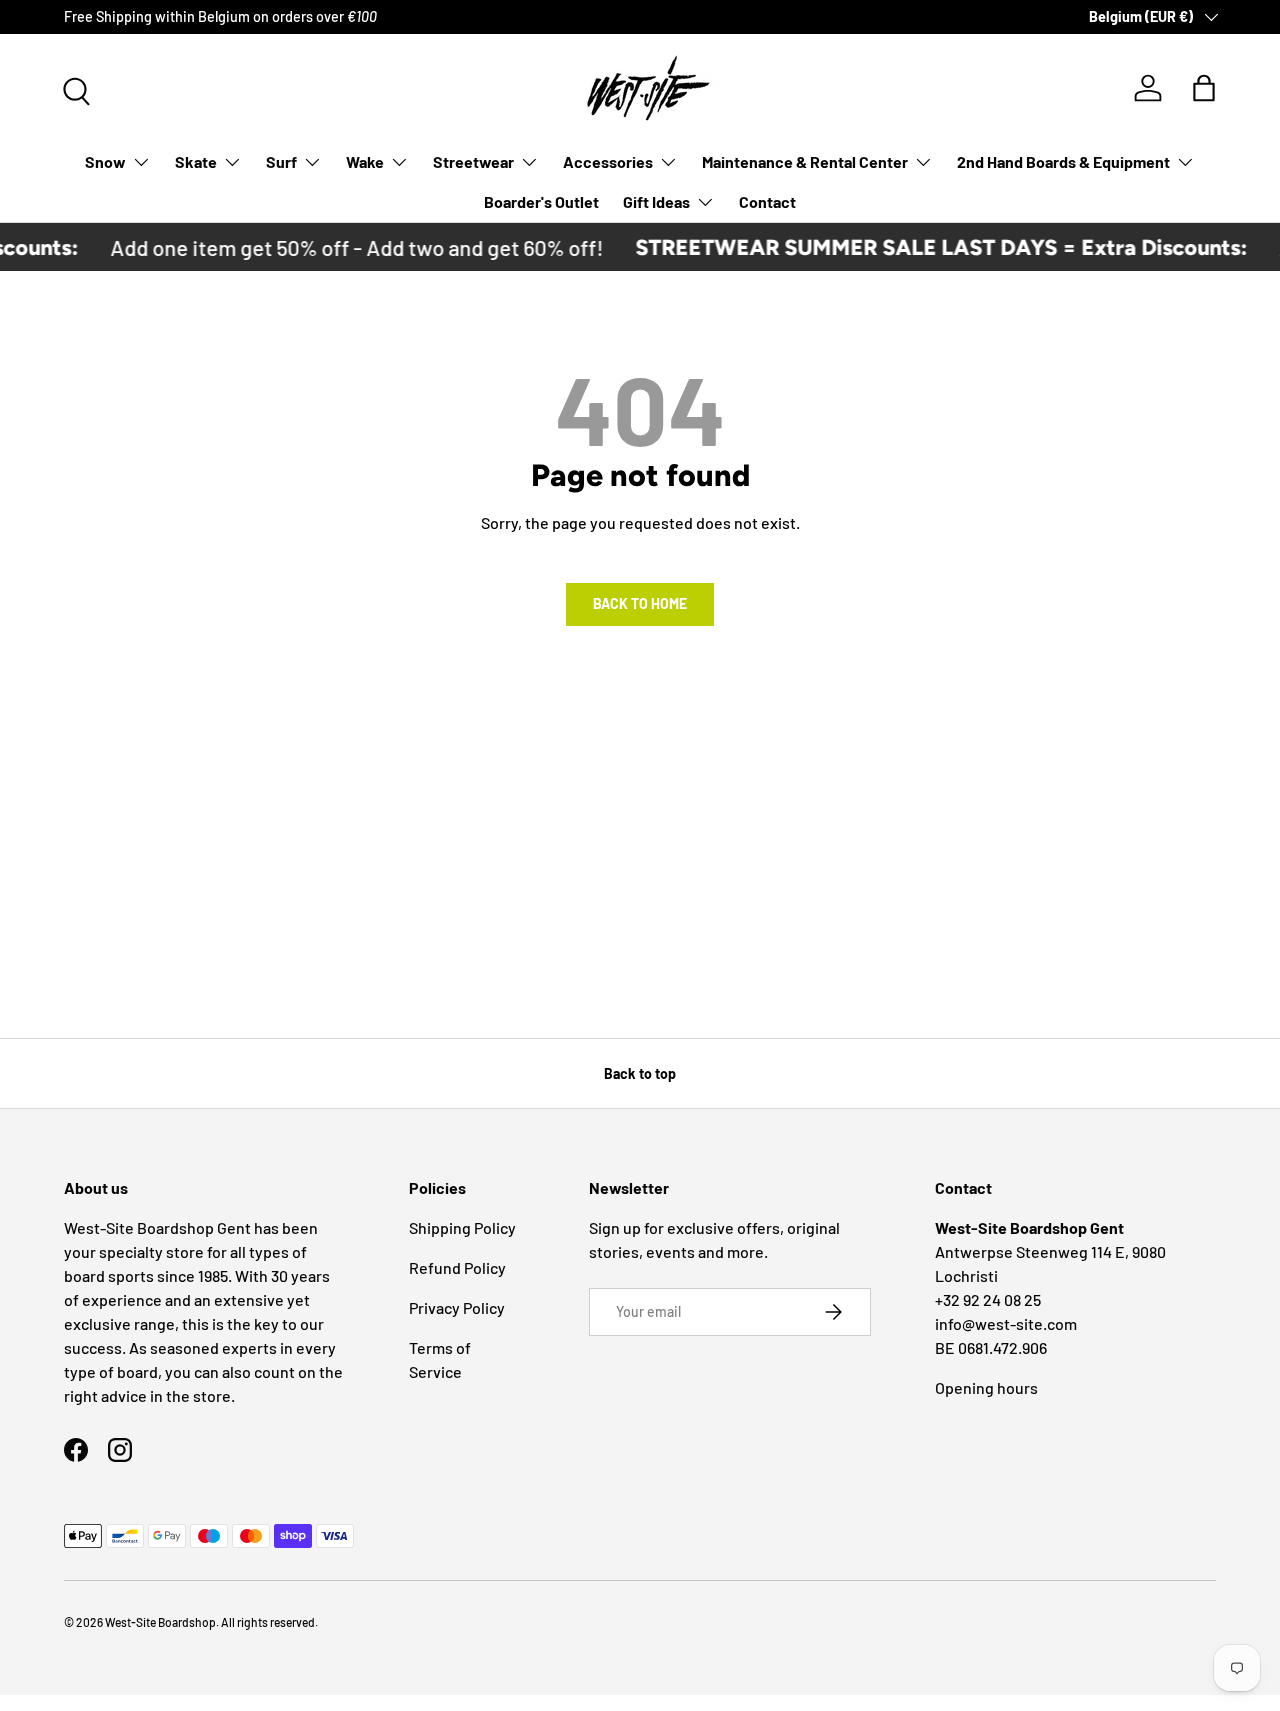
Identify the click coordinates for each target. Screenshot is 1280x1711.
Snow (105, 161)
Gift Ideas (656, 201)
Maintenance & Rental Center (805, 161)
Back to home (640, 603)
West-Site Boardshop (160, 1622)
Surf (281, 161)
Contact (767, 201)
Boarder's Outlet (541, 201)
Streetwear (473, 161)
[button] (1204, 88)
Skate (196, 161)
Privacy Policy (457, 1307)
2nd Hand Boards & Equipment (1063, 161)
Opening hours (986, 1387)
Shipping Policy (462, 1227)
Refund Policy (457, 1267)
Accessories (608, 161)
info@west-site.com (1006, 1323)
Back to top (640, 1073)
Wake (365, 161)
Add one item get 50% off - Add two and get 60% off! (342, 247)
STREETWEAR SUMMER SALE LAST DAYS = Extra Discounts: (927, 247)
